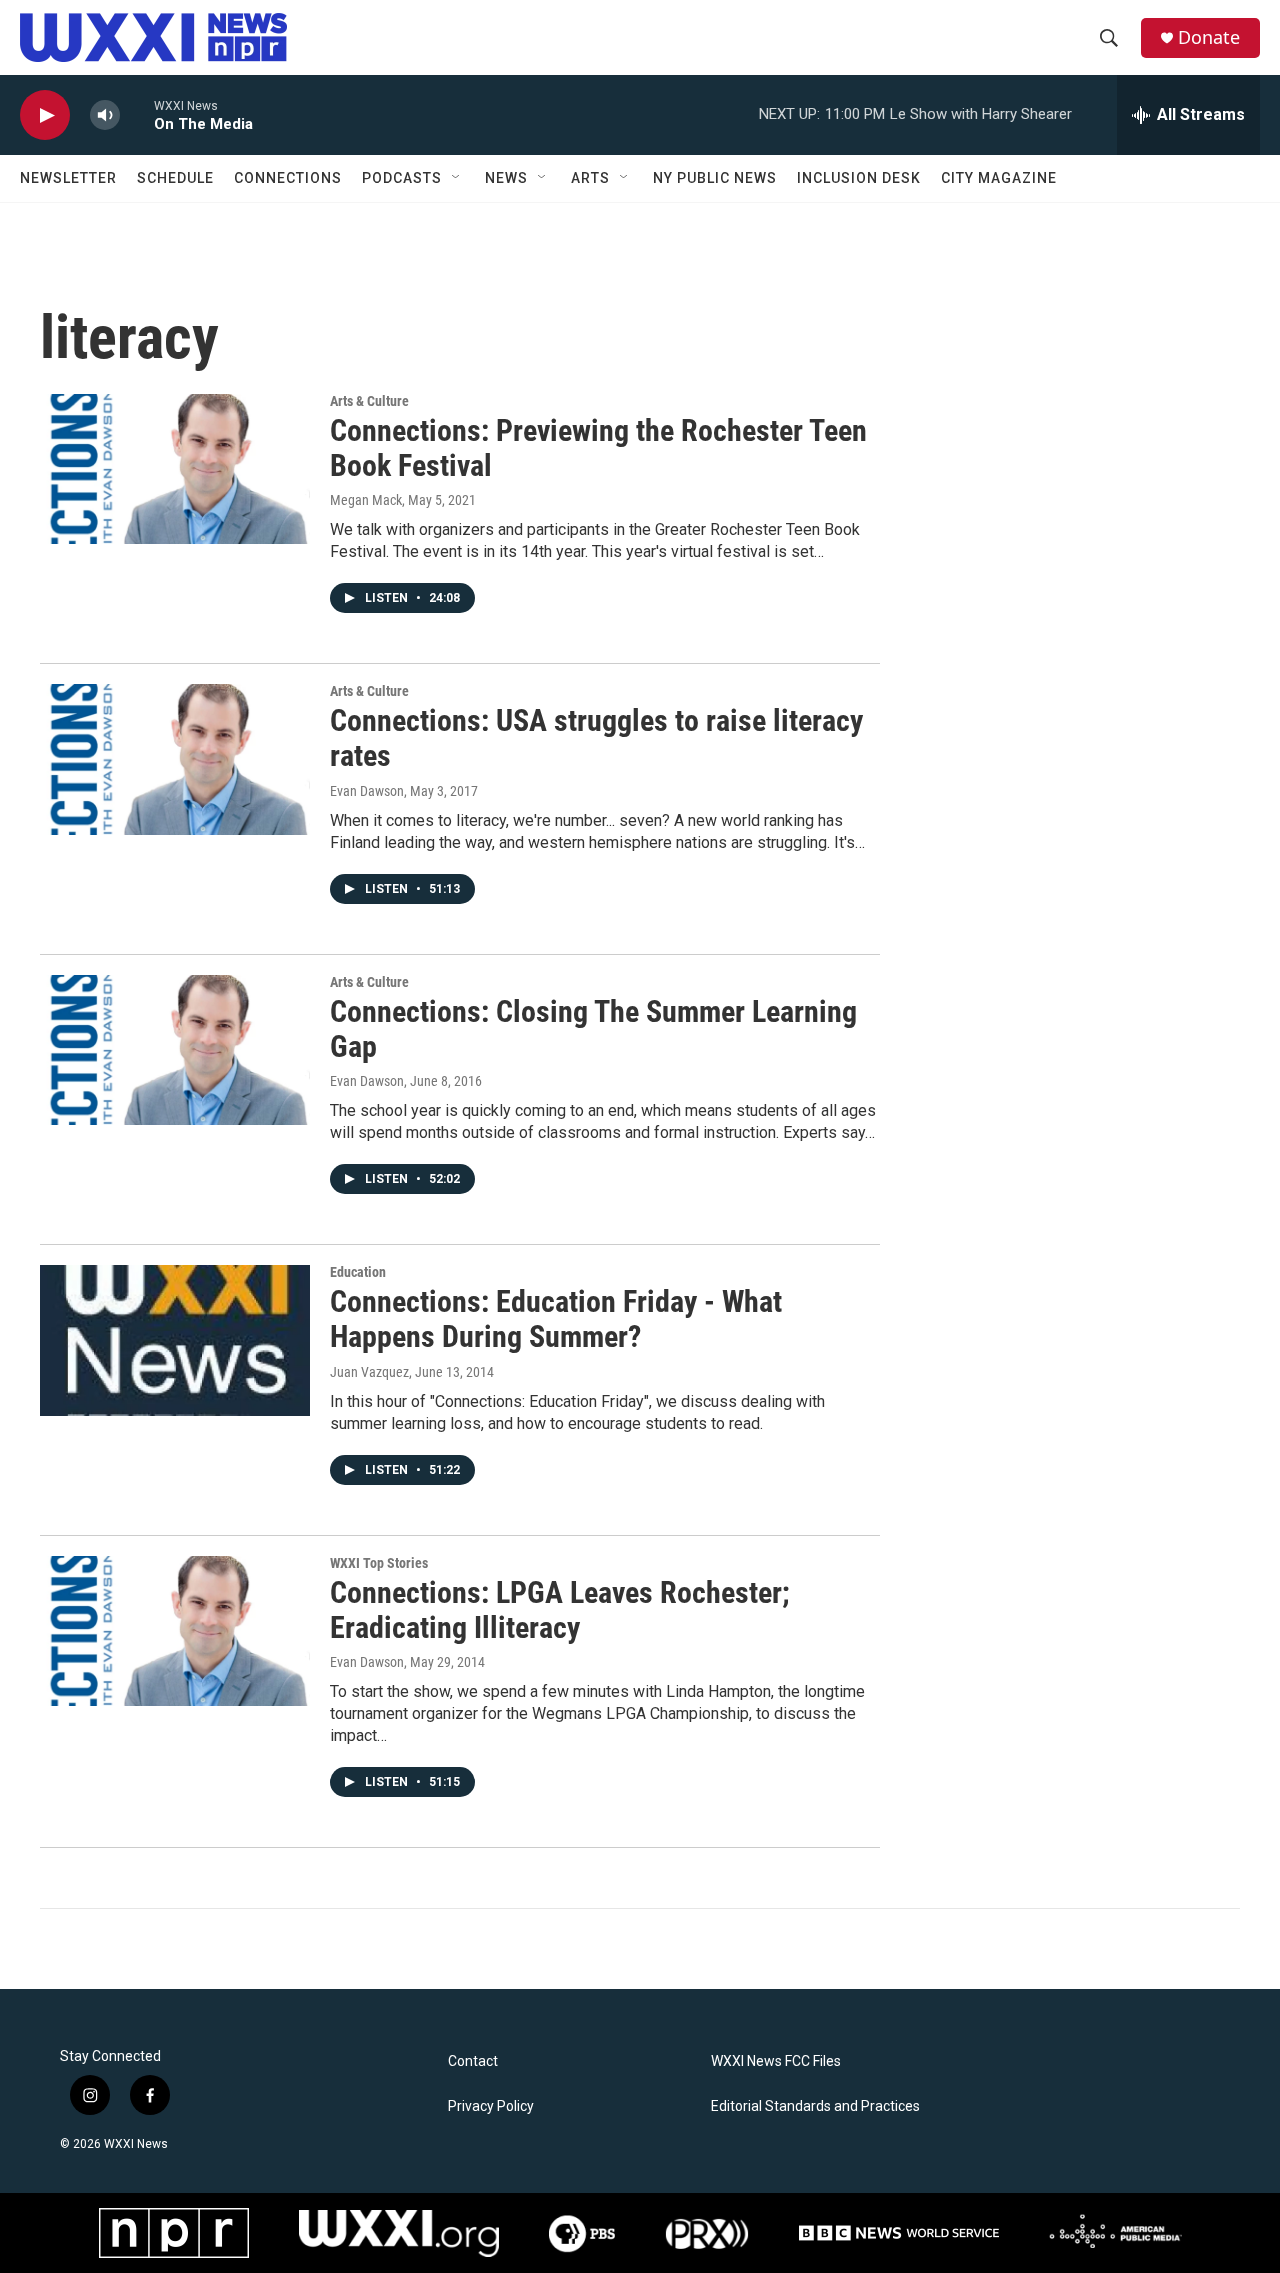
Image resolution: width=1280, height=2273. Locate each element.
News (506, 178)
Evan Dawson (367, 791)
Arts (590, 178)
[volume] (105, 115)
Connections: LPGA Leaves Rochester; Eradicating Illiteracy (560, 1610)
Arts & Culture (369, 401)
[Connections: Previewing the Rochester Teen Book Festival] (175, 469)
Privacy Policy (491, 2106)
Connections (288, 178)
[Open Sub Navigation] (457, 178)
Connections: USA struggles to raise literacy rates (596, 738)
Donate (1209, 37)
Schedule (175, 178)
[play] (45, 115)
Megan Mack (366, 500)
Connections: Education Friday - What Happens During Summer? (556, 1319)
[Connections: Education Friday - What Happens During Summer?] (175, 1340)
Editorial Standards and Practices (815, 2106)
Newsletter (68, 178)
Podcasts (402, 178)
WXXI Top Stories (379, 1563)
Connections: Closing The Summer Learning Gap (593, 1029)
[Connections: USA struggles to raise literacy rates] (175, 759)
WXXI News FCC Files (776, 2061)
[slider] (137, 114)
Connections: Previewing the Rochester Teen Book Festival (598, 448)
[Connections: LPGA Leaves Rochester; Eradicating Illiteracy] (175, 1631)
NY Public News (715, 178)
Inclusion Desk (859, 178)
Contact (473, 2061)
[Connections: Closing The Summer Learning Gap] (175, 1050)
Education (358, 1272)
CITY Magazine (999, 178)
